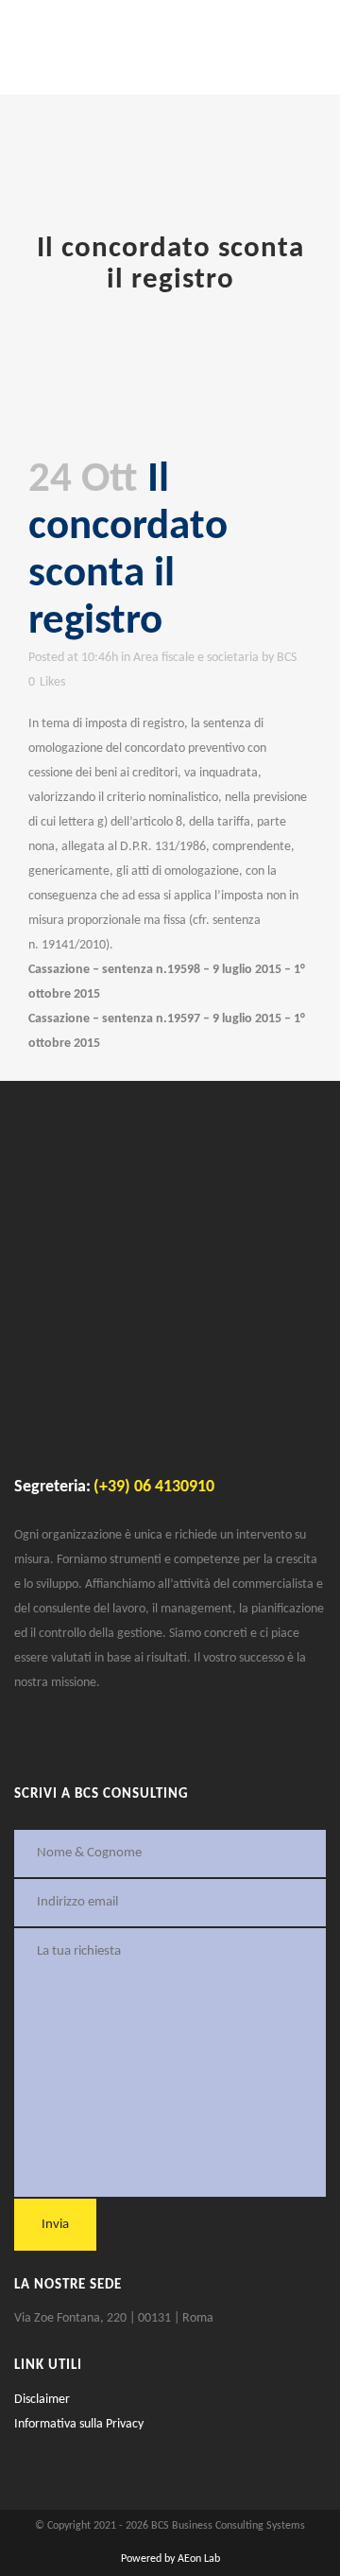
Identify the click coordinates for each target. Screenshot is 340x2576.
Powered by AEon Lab (170, 2559)
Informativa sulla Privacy (79, 2424)
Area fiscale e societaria (196, 658)
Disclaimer (42, 2400)
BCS (287, 658)
